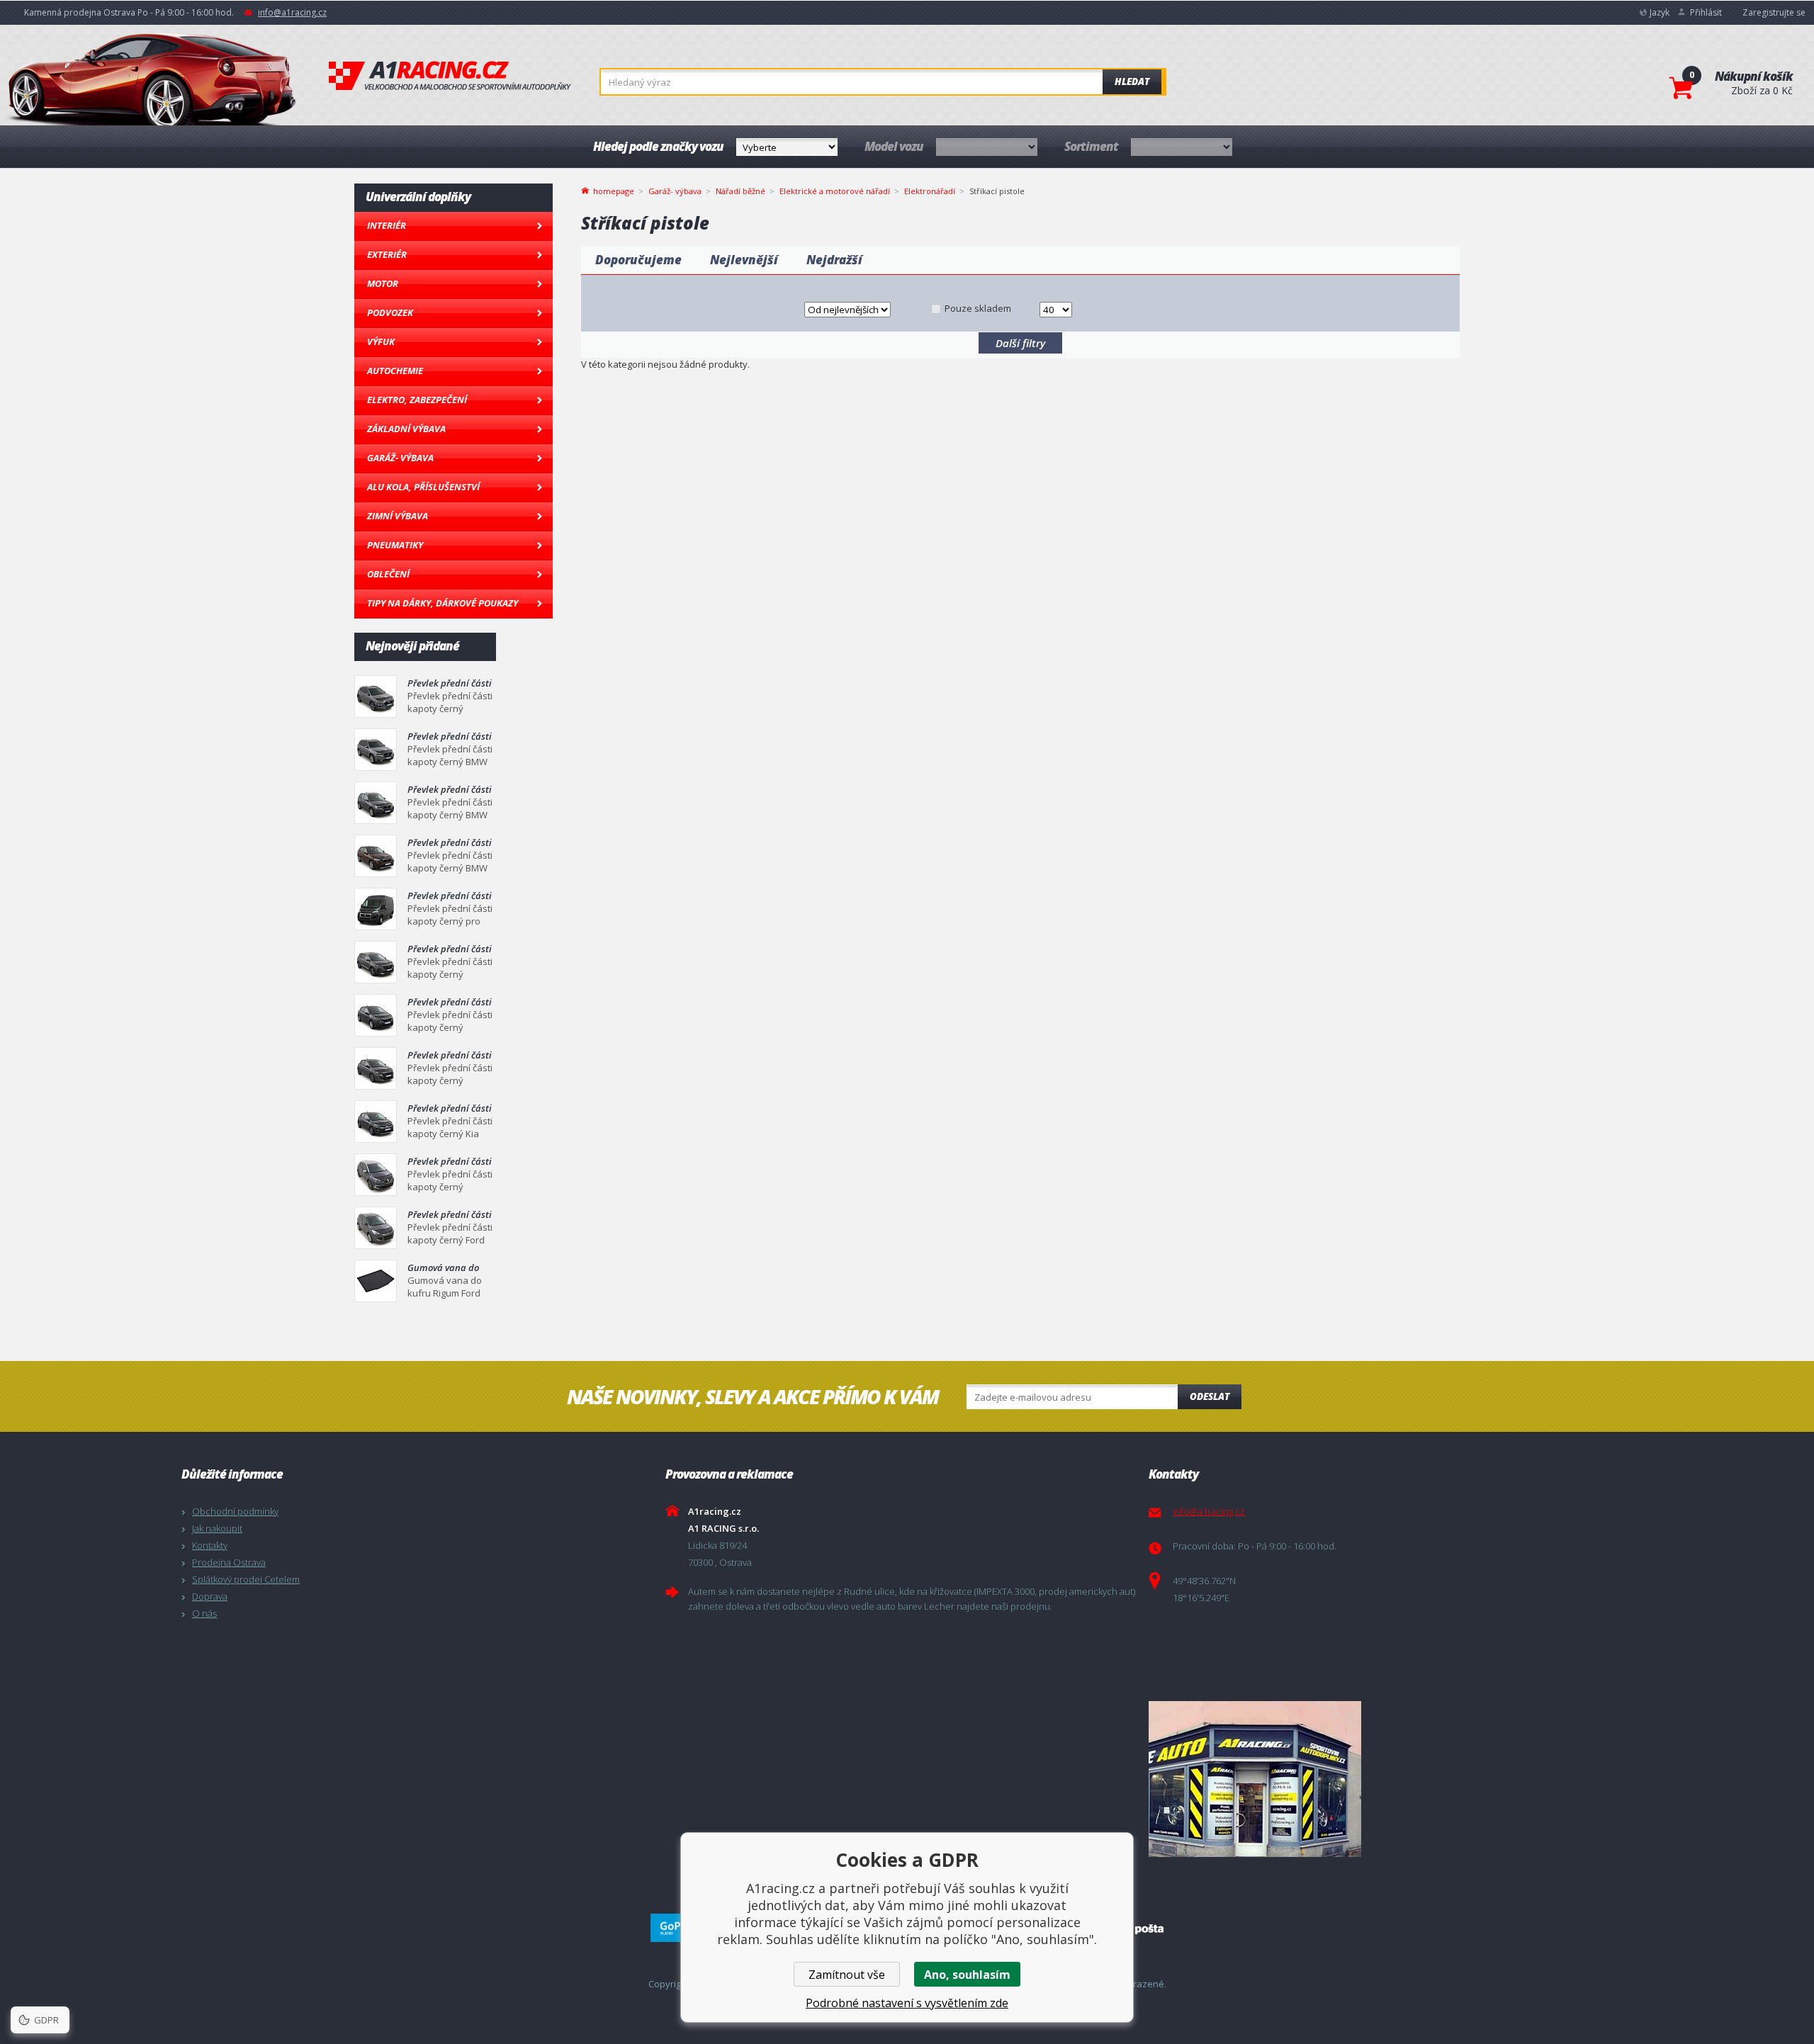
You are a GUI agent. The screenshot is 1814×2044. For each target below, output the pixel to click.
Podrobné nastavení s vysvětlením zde (907, 2003)
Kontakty (210, 1545)
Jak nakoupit (217, 1528)
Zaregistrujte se (1774, 12)
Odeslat (1210, 1396)
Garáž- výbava (400, 458)
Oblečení (388, 574)
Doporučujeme (638, 260)
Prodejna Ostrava (229, 1562)
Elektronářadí (930, 191)
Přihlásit (1706, 12)
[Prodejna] (1387, 1779)
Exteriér (387, 254)
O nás (204, 1613)
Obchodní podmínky (235, 1511)
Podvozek (390, 312)
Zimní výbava (398, 516)
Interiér (387, 225)
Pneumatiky (395, 545)
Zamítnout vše (847, 1975)
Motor (383, 283)
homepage (614, 190)
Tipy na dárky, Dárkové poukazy (443, 603)
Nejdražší (834, 260)
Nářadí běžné (740, 191)
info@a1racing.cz (292, 12)
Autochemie (395, 371)
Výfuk (381, 341)
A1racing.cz (450, 76)
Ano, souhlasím (967, 1975)
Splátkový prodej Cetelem (246, 1579)
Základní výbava (406, 429)
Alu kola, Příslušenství (423, 487)
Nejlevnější (744, 260)
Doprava (210, 1596)
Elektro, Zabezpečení (417, 400)
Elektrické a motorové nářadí (835, 191)
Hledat (1132, 81)
